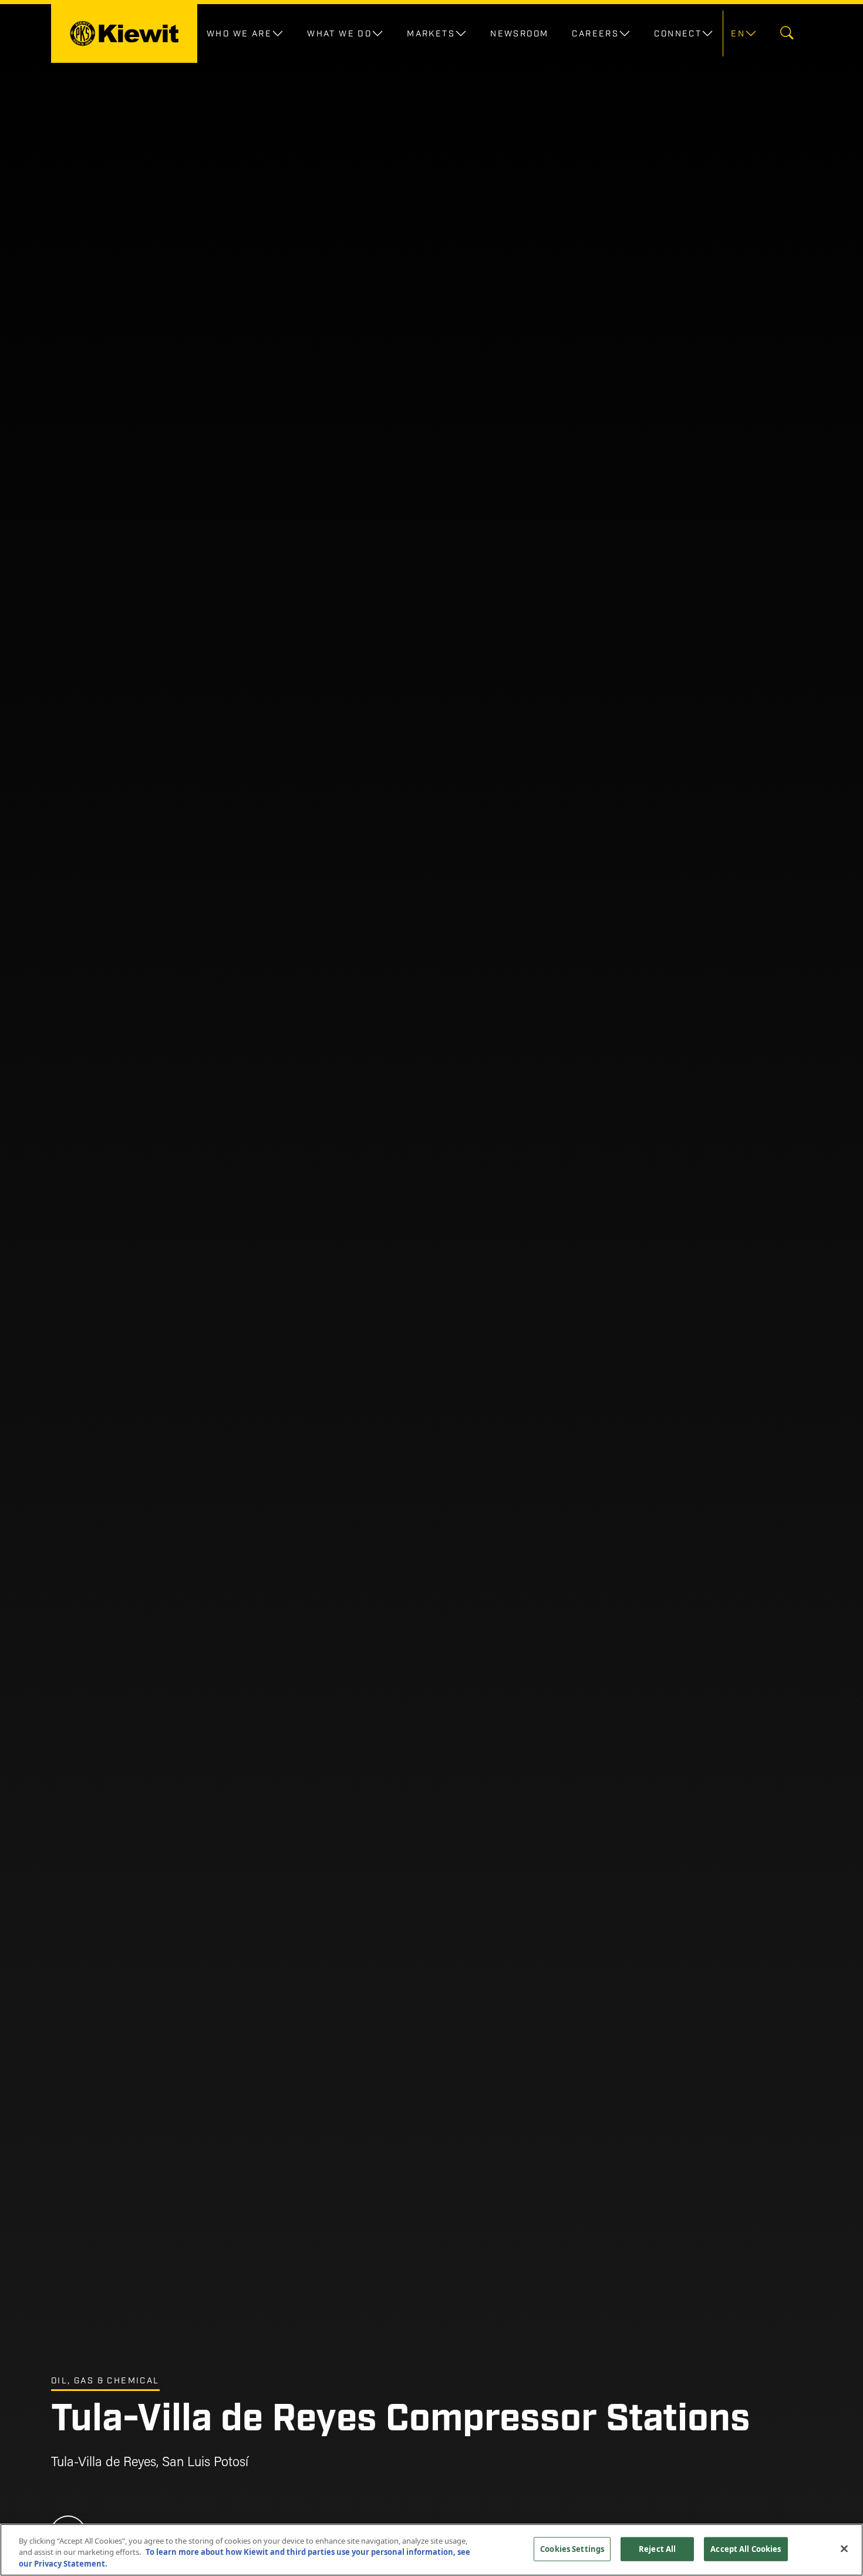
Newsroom (519, 33)
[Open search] (787, 34)
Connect (678, 33)
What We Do (339, 33)
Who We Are (239, 33)
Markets (431, 33)
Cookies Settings (572, 2548)
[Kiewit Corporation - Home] (124, 33)
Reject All (657, 2548)
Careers (595, 33)
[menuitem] (742, 33)
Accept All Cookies (746, 2548)
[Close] (844, 2548)
